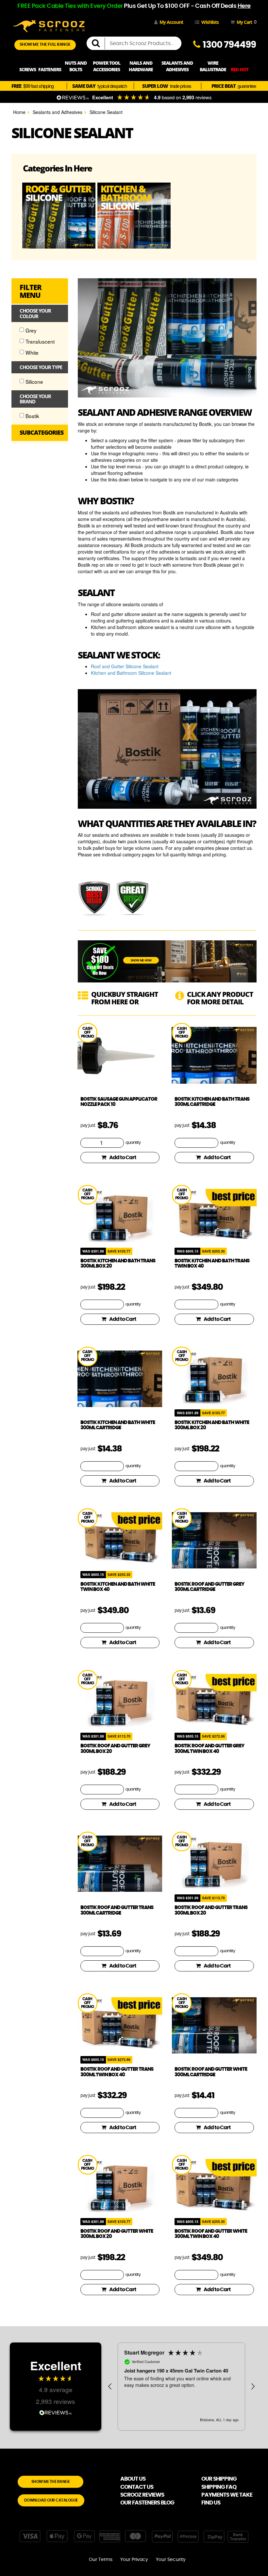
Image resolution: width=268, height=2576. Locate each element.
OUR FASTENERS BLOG (147, 2503)
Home (19, 112)
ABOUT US (133, 2479)
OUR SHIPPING (219, 2479)
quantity (133, 1143)
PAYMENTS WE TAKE (227, 2495)
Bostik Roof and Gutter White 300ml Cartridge (211, 2072)
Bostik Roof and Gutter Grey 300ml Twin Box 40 (209, 1749)
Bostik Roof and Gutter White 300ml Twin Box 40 (211, 2234)
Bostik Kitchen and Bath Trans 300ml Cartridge (212, 1102)
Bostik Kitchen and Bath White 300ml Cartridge (118, 1425)
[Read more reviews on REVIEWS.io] (56, 2412)
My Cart (245, 22)
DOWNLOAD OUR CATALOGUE (51, 2500)
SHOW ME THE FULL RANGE (45, 45)
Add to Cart (123, 1158)
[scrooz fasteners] (49, 25)
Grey (31, 330)
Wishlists (210, 22)
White (32, 352)
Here (244, 6)
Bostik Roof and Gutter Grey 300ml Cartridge (209, 1587)
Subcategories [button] (41, 433)
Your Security (171, 2560)
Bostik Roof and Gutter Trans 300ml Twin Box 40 (117, 2072)
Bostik (32, 416)
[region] (181, 2387)
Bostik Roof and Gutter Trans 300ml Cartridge (117, 1910)
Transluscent (40, 341)
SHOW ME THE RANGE (51, 2482)
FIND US (211, 2503)
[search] (98, 43)
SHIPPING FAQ (219, 2487)
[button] (110, 2387)
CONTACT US (137, 2487)
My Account (171, 22)
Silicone (34, 381)
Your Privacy (134, 2560)
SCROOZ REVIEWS (142, 2495)
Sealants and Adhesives (58, 112)
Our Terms (101, 2560)
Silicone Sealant (106, 112)
